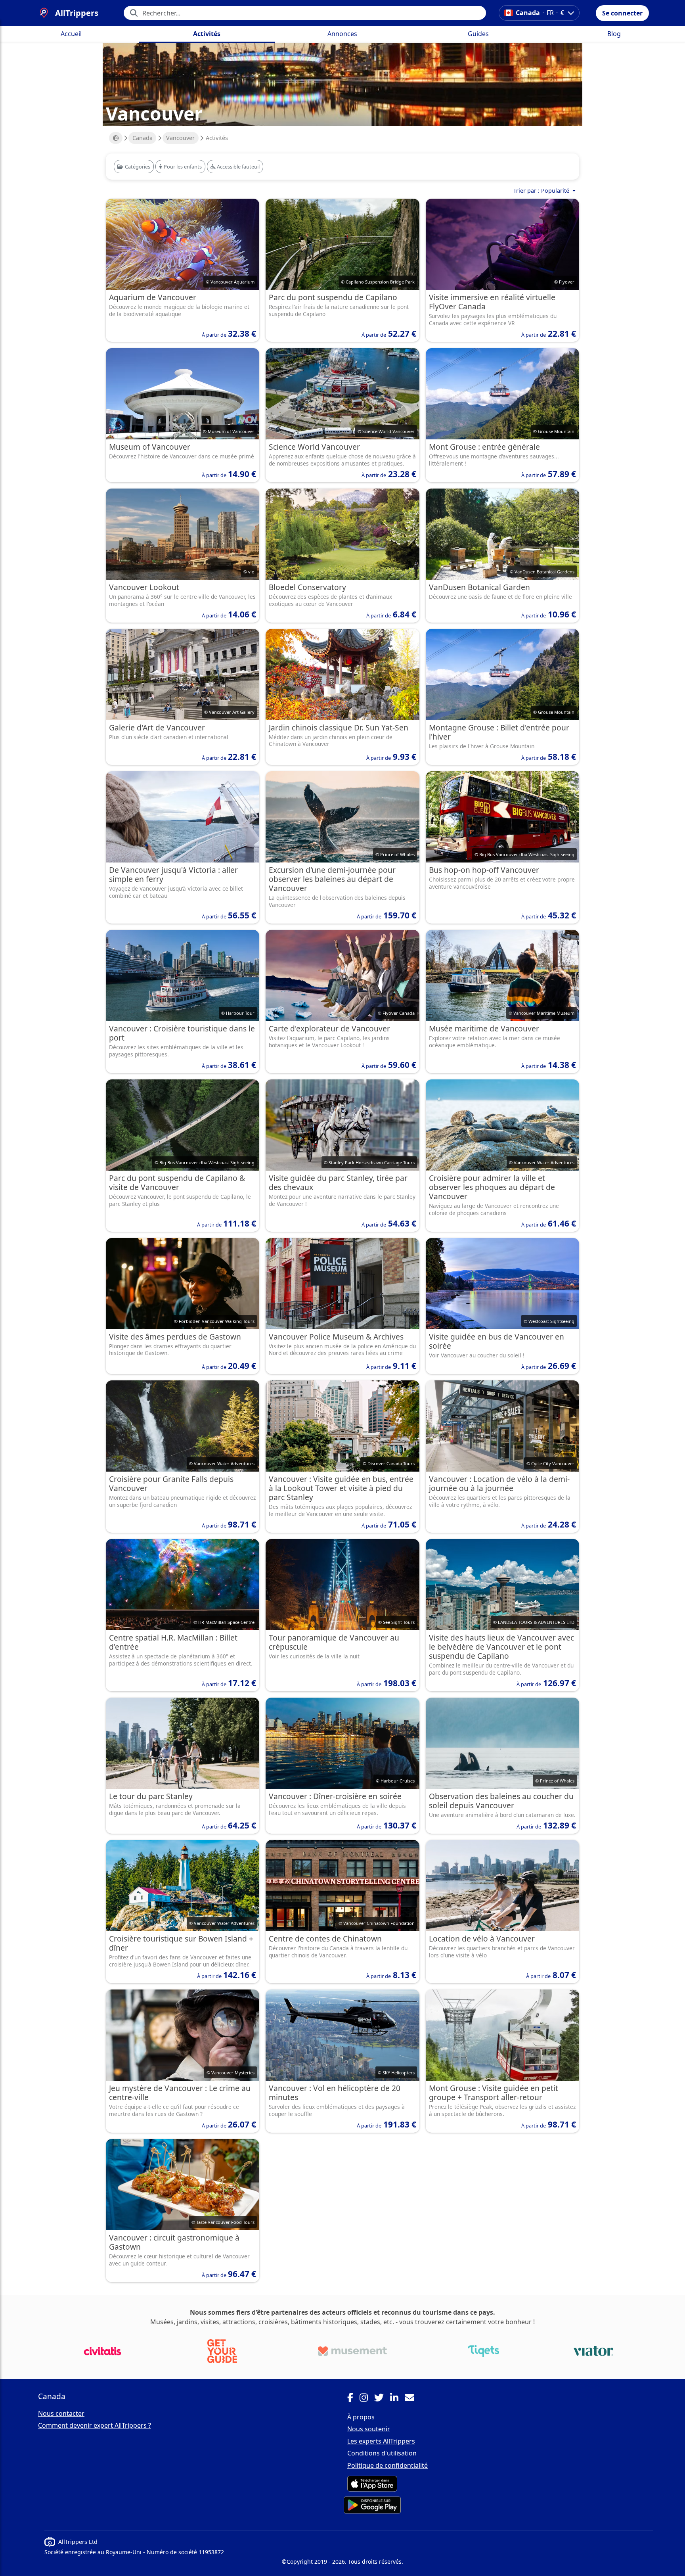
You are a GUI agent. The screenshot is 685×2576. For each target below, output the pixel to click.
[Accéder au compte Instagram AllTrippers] (367, 2399)
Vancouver (180, 138)
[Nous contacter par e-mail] (413, 2399)
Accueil (71, 34)
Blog (614, 34)
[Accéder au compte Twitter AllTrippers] (382, 2399)
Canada (143, 138)
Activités (207, 34)
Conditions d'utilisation (382, 2453)
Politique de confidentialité (387, 2465)
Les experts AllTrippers (381, 2441)
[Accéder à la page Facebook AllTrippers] (353, 2399)
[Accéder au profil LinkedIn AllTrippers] (397, 2399)
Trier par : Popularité (542, 191)
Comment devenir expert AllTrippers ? (95, 2425)
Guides (478, 34)
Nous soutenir (369, 2429)
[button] (622, 13)
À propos (361, 2417)
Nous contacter (61, 2413)
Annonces (342, 34)
